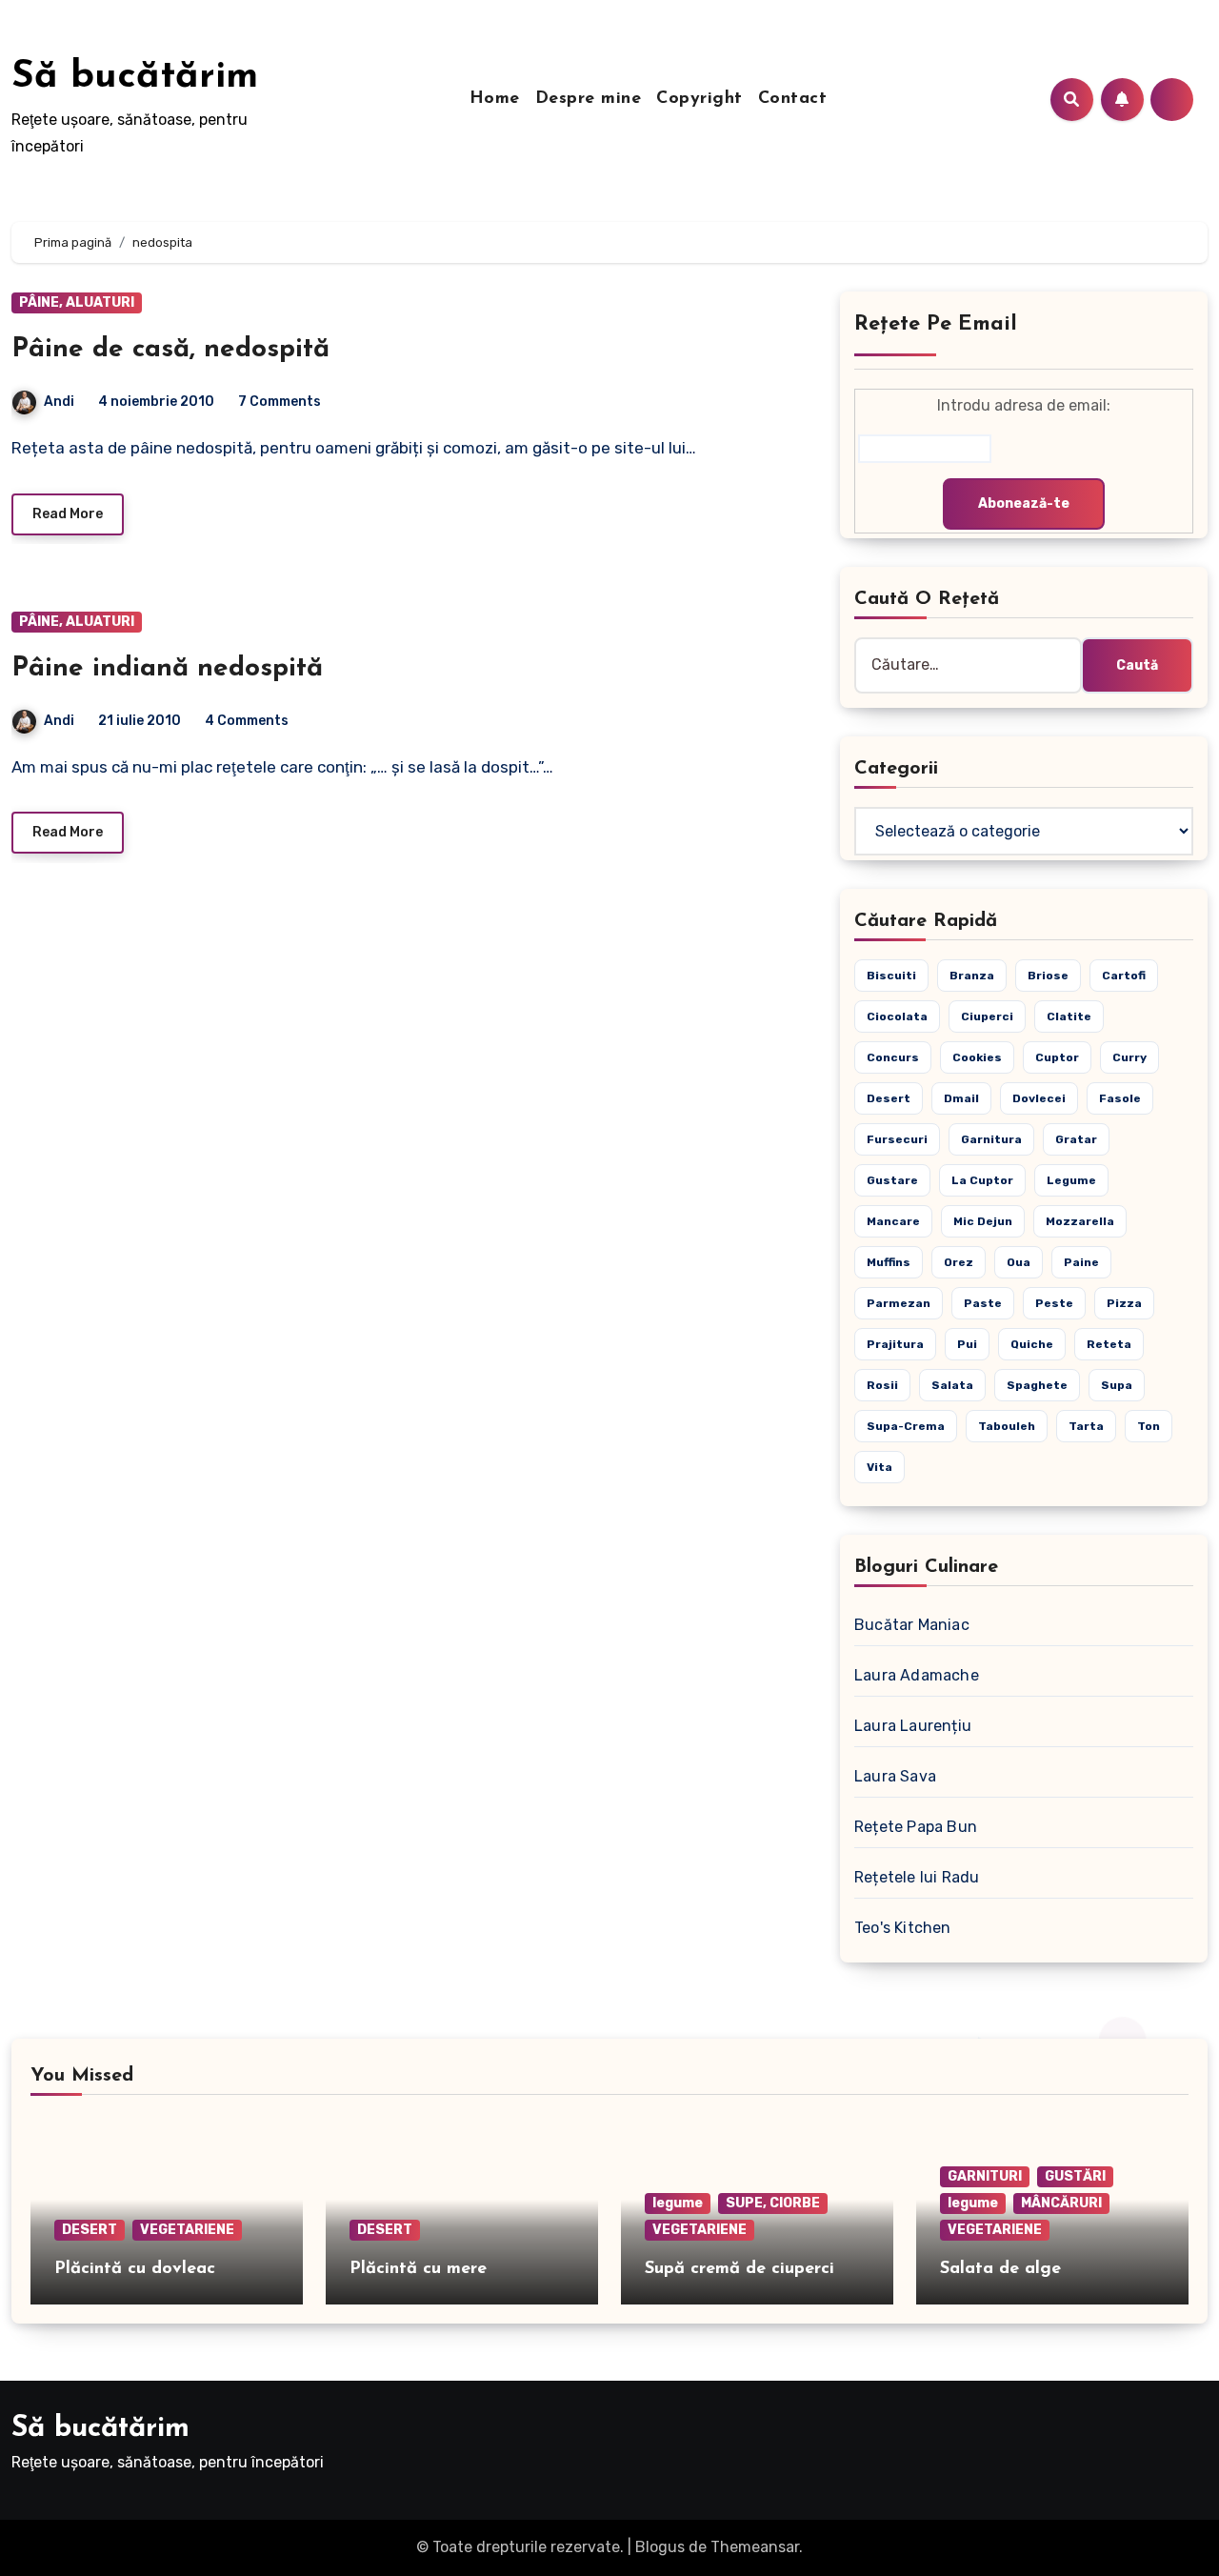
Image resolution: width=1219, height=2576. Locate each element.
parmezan (899, 1303)
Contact (793, 99)
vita (879, 1467)
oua (1019, 1262)
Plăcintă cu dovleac (135, 2269)
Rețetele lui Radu (917, 1877)
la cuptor (982, 1180)
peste (1054, 1303)
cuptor (1057, 1057)
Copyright (699, 99)
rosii (882, 1385)
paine (1081, 1262)
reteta (1109, 1344)
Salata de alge (1000, 2269)
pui (967, 1344)
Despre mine (589, 99)
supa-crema (906, 1426)
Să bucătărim (135, 77)
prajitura (895, 1344)
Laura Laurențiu (913, 1726)
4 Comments (247, 721)
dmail (961, 1098)
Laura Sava (895, 1776)
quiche (1032, 1344)
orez (959, 1262)
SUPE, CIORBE (773, 2203)
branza (972, 976)
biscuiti (891, 976)
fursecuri (897, 1139)
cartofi (1124, 976)
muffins (889, 1262)
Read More (68, 514)
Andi (59, 402)
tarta (1086, 1426)
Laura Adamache (917, 1675)
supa (1117, 1385)
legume (1071, 1180)
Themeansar (755, 2547)
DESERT (90, 2230)
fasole (1120, 1098)
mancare (893, 1221)
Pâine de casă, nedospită (170, 350)
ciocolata (897, 1016)
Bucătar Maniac (912, 1625)
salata (952, 1385)
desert (889, 1098)
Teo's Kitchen (903, 1928)
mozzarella (1080, 1221)
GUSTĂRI (1075, 2176)
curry (1129, 1057)
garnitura (991, 1139)
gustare (892, 1180)
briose (1048, 976)
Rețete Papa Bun (916, 1827)
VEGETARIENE (187, 2230)
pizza (1124, 1303)
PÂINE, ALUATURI (77, 302)
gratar (1076, 1139)
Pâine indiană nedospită (167, 669)
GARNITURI (985, 2176)
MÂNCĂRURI (1061, 2203)
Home (495, 99)
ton (1149, 1426)
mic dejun (983, 1221)
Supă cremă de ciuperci (739, 2269)
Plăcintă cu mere (418, 2269)
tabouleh (1007, 1426)
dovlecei (1039, 1098)
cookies (977, 1057)
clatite (1069, 1016)
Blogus (660, 2547)
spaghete (1037, 1385)
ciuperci (987, 1016)
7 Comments (280, 402)
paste (983, 1303)
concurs (893, 1057)
